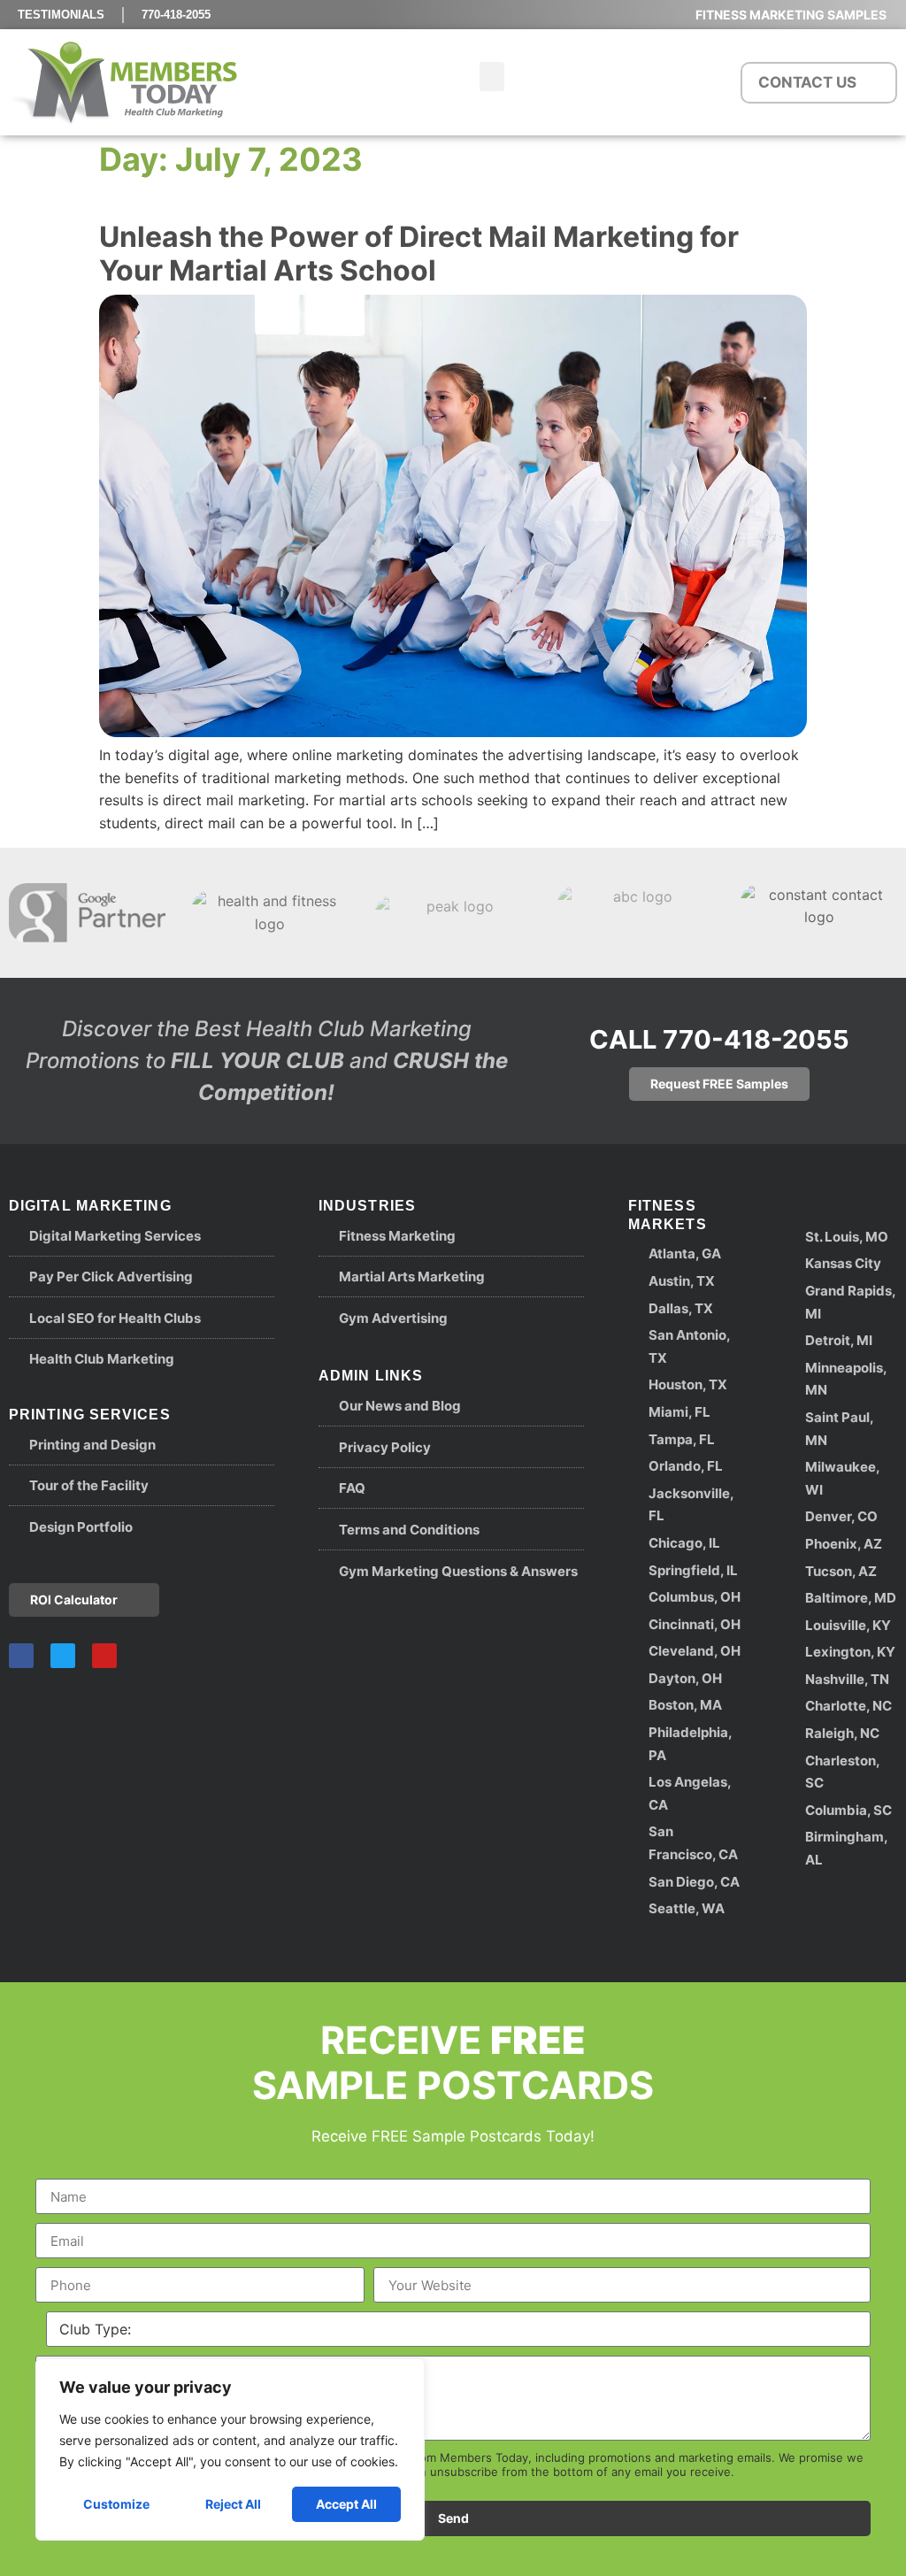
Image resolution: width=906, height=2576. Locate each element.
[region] (230, 2449)
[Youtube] (104, 1656)
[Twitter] (63, 1656)
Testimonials (61, 15)
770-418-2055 (176, 15)
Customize (116, 2504)
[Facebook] (21, 1656)
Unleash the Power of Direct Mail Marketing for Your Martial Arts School (419, 254)
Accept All (346, 2504)
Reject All (233, 2504)
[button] (492, 77)
